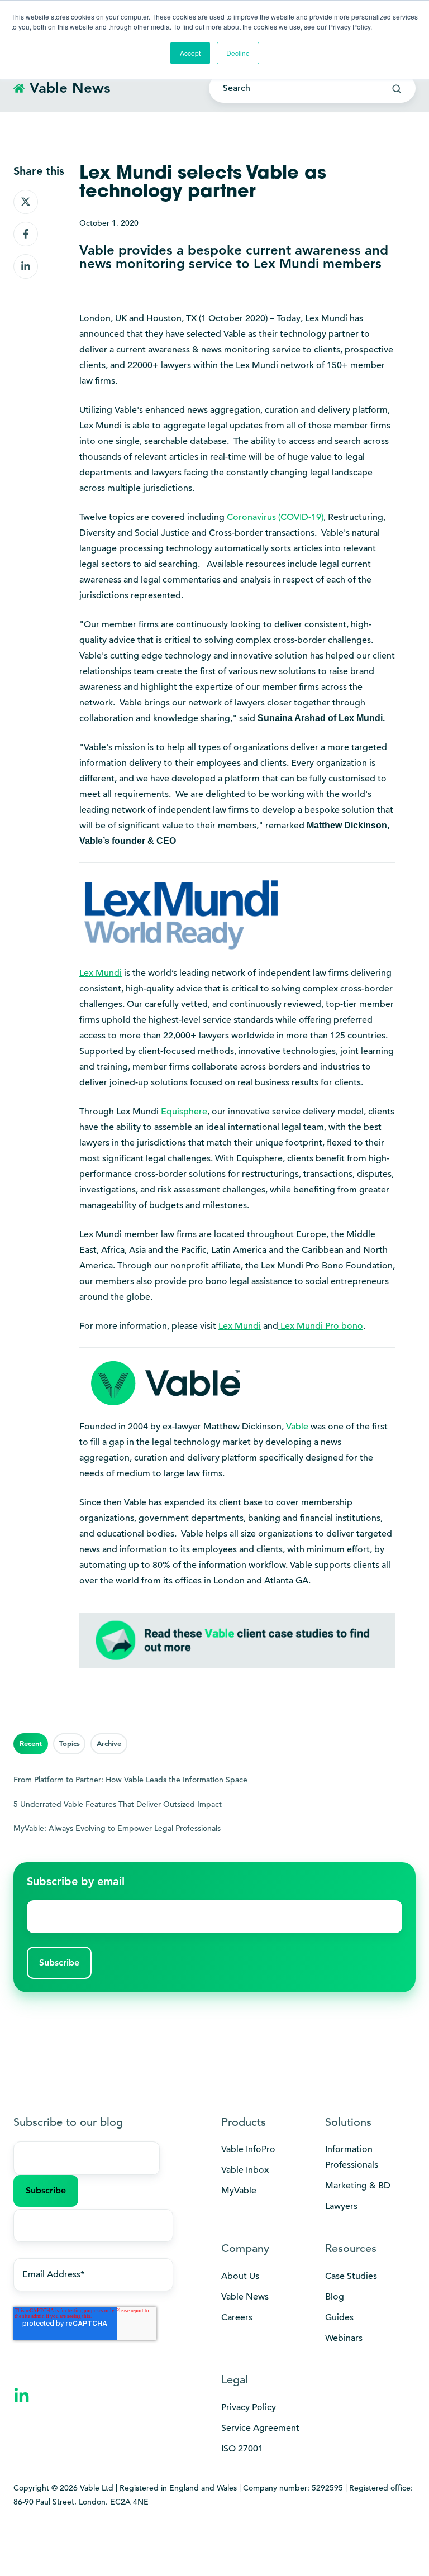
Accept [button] (190, 53)
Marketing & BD (358, 2186)
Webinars (344, 2338)
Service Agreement (260, 2428)
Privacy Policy (249, 2407)
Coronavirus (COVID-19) (275, 517)
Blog (335, 2297)
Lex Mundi (240, 1326)
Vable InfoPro (248, 2149)
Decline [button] (238, 53)
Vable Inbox (245, 2170)
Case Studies (351, 2276)
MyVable (239, 2191)
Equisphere (183, 1112)
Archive (109, 1743)
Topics (70, 1743)
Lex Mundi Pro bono (321, 1326)
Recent (31, 1743)
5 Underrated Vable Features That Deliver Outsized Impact (118, 1804)
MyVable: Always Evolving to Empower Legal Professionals (117, 1828)
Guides (339, 2317)
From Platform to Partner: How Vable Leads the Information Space (130, 1780)
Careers (237, 2317)
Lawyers (341, 2206)
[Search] (397, 89)
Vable (297, 1427)
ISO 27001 (242, 2449)
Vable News (245, 2297)
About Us (240, 2276)
